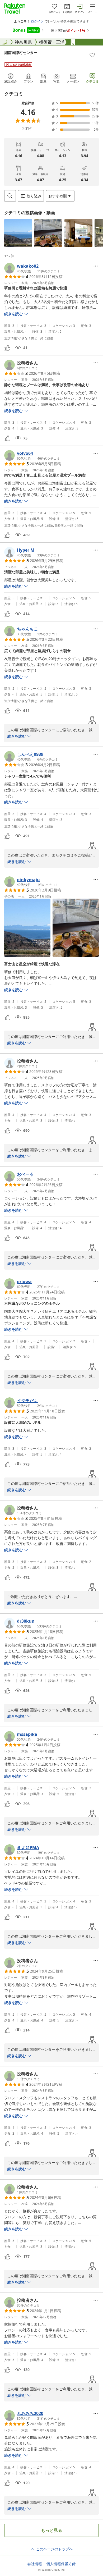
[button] (18, 233)
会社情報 (35, 2564)
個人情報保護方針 (61, 2564)
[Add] (92, 55)
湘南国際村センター (21, 52)
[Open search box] (10, 196)
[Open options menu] (96, 266)
